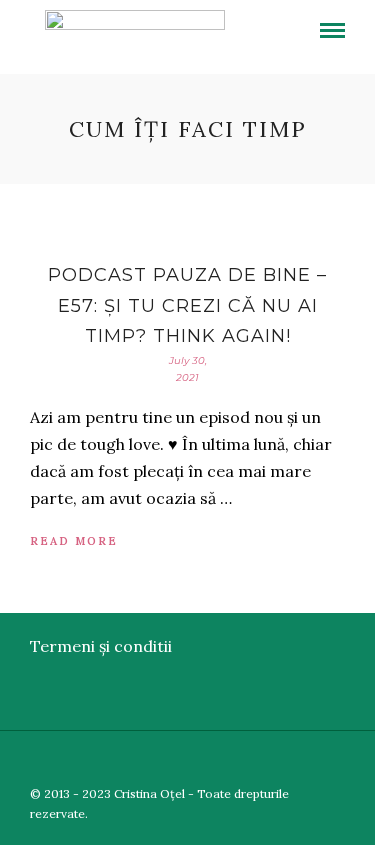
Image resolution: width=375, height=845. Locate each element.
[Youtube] (310, 761)
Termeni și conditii (101, 646)
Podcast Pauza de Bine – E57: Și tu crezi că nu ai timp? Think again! (187, 305)
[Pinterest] (336, 761)
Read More (74, 541)
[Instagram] (362, 761)
